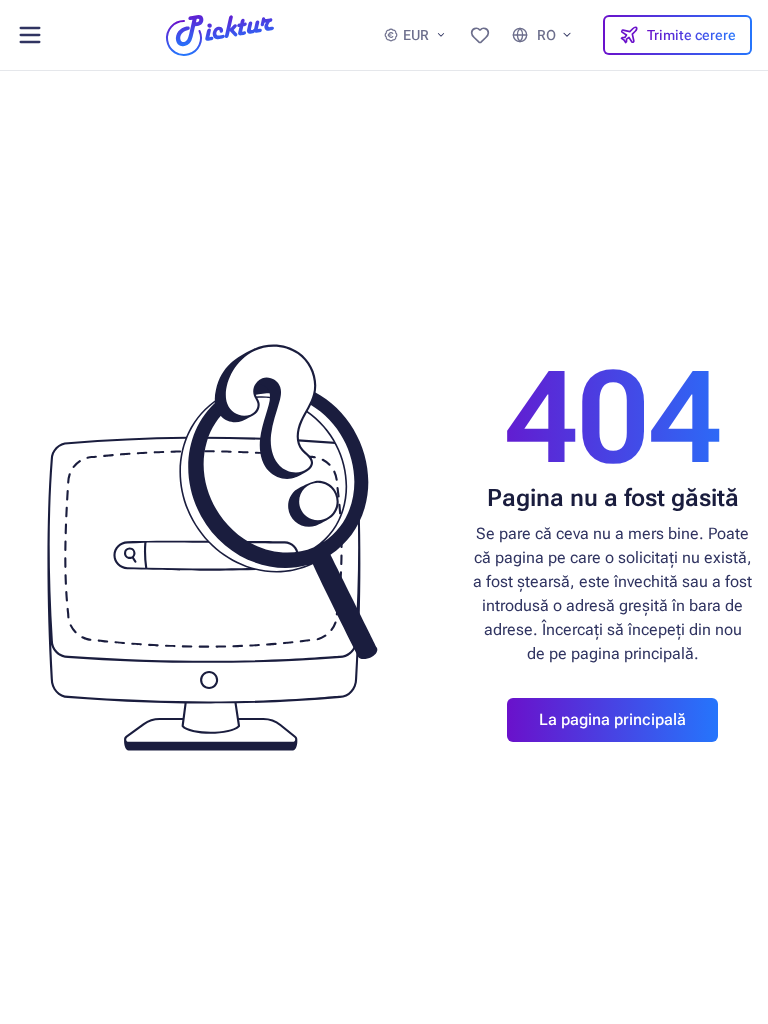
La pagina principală (612, 719)
